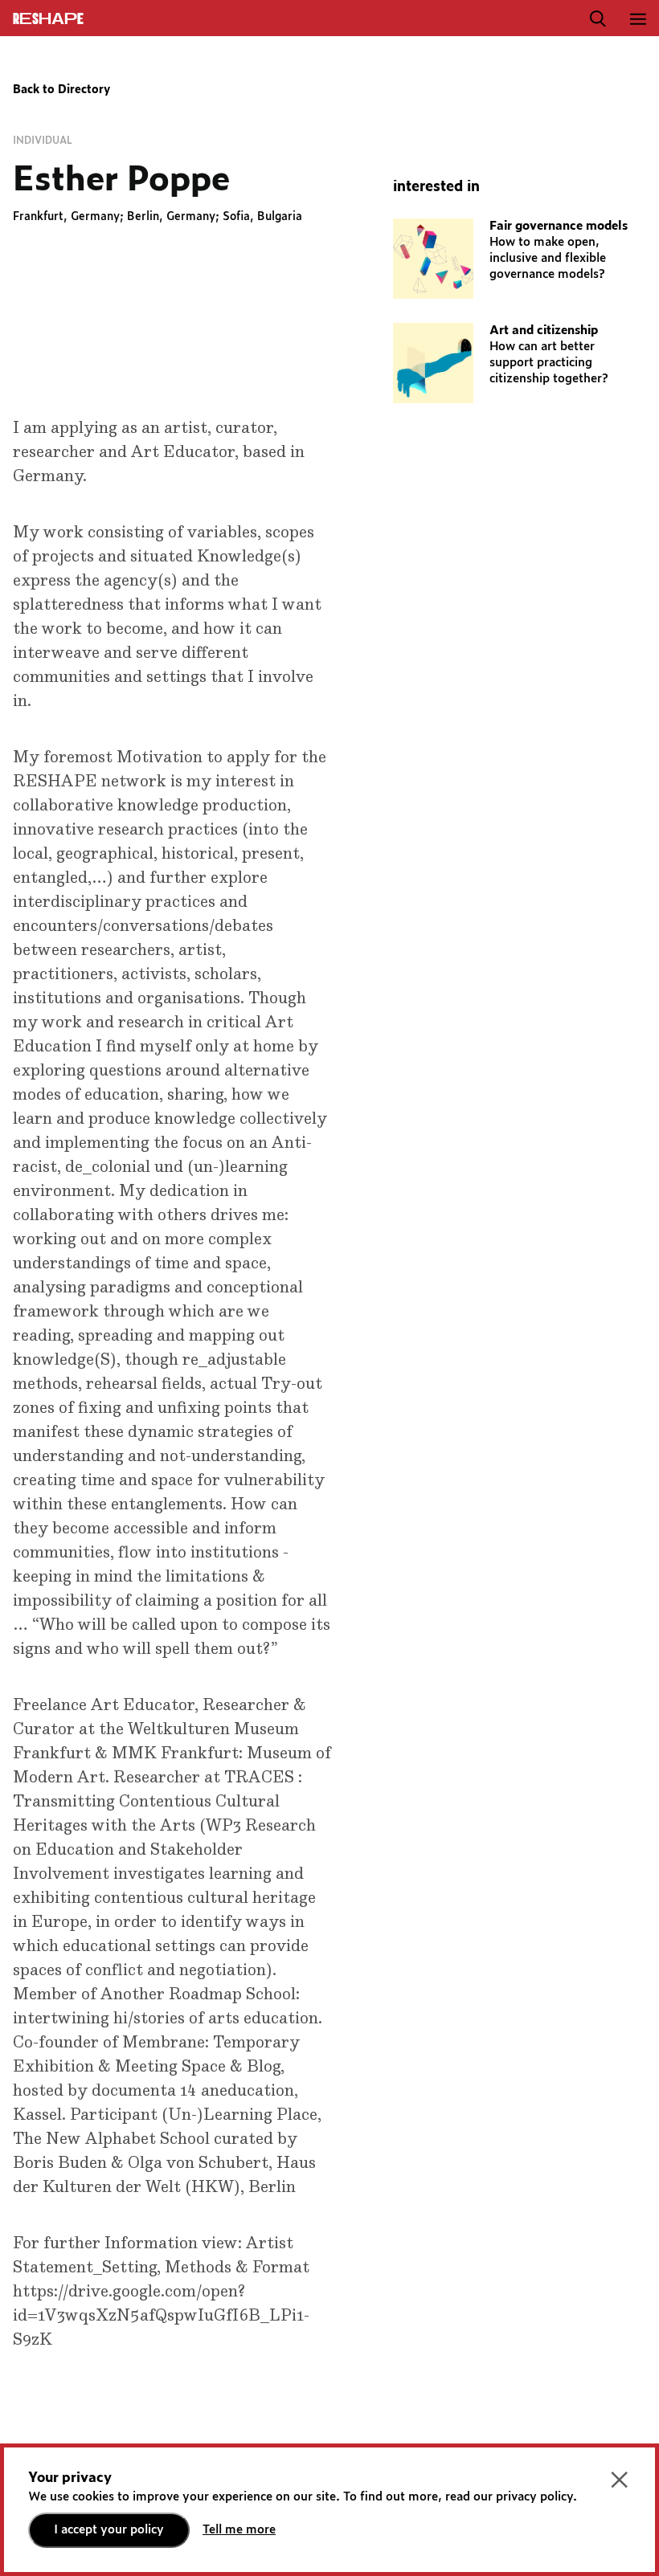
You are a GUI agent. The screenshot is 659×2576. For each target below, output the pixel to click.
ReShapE (48, 19)
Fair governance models (559, 226)
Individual (43, 141)
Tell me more (239, 2530)
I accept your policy (109, 2530)
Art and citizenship (544, 331)
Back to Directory (61, 90)
